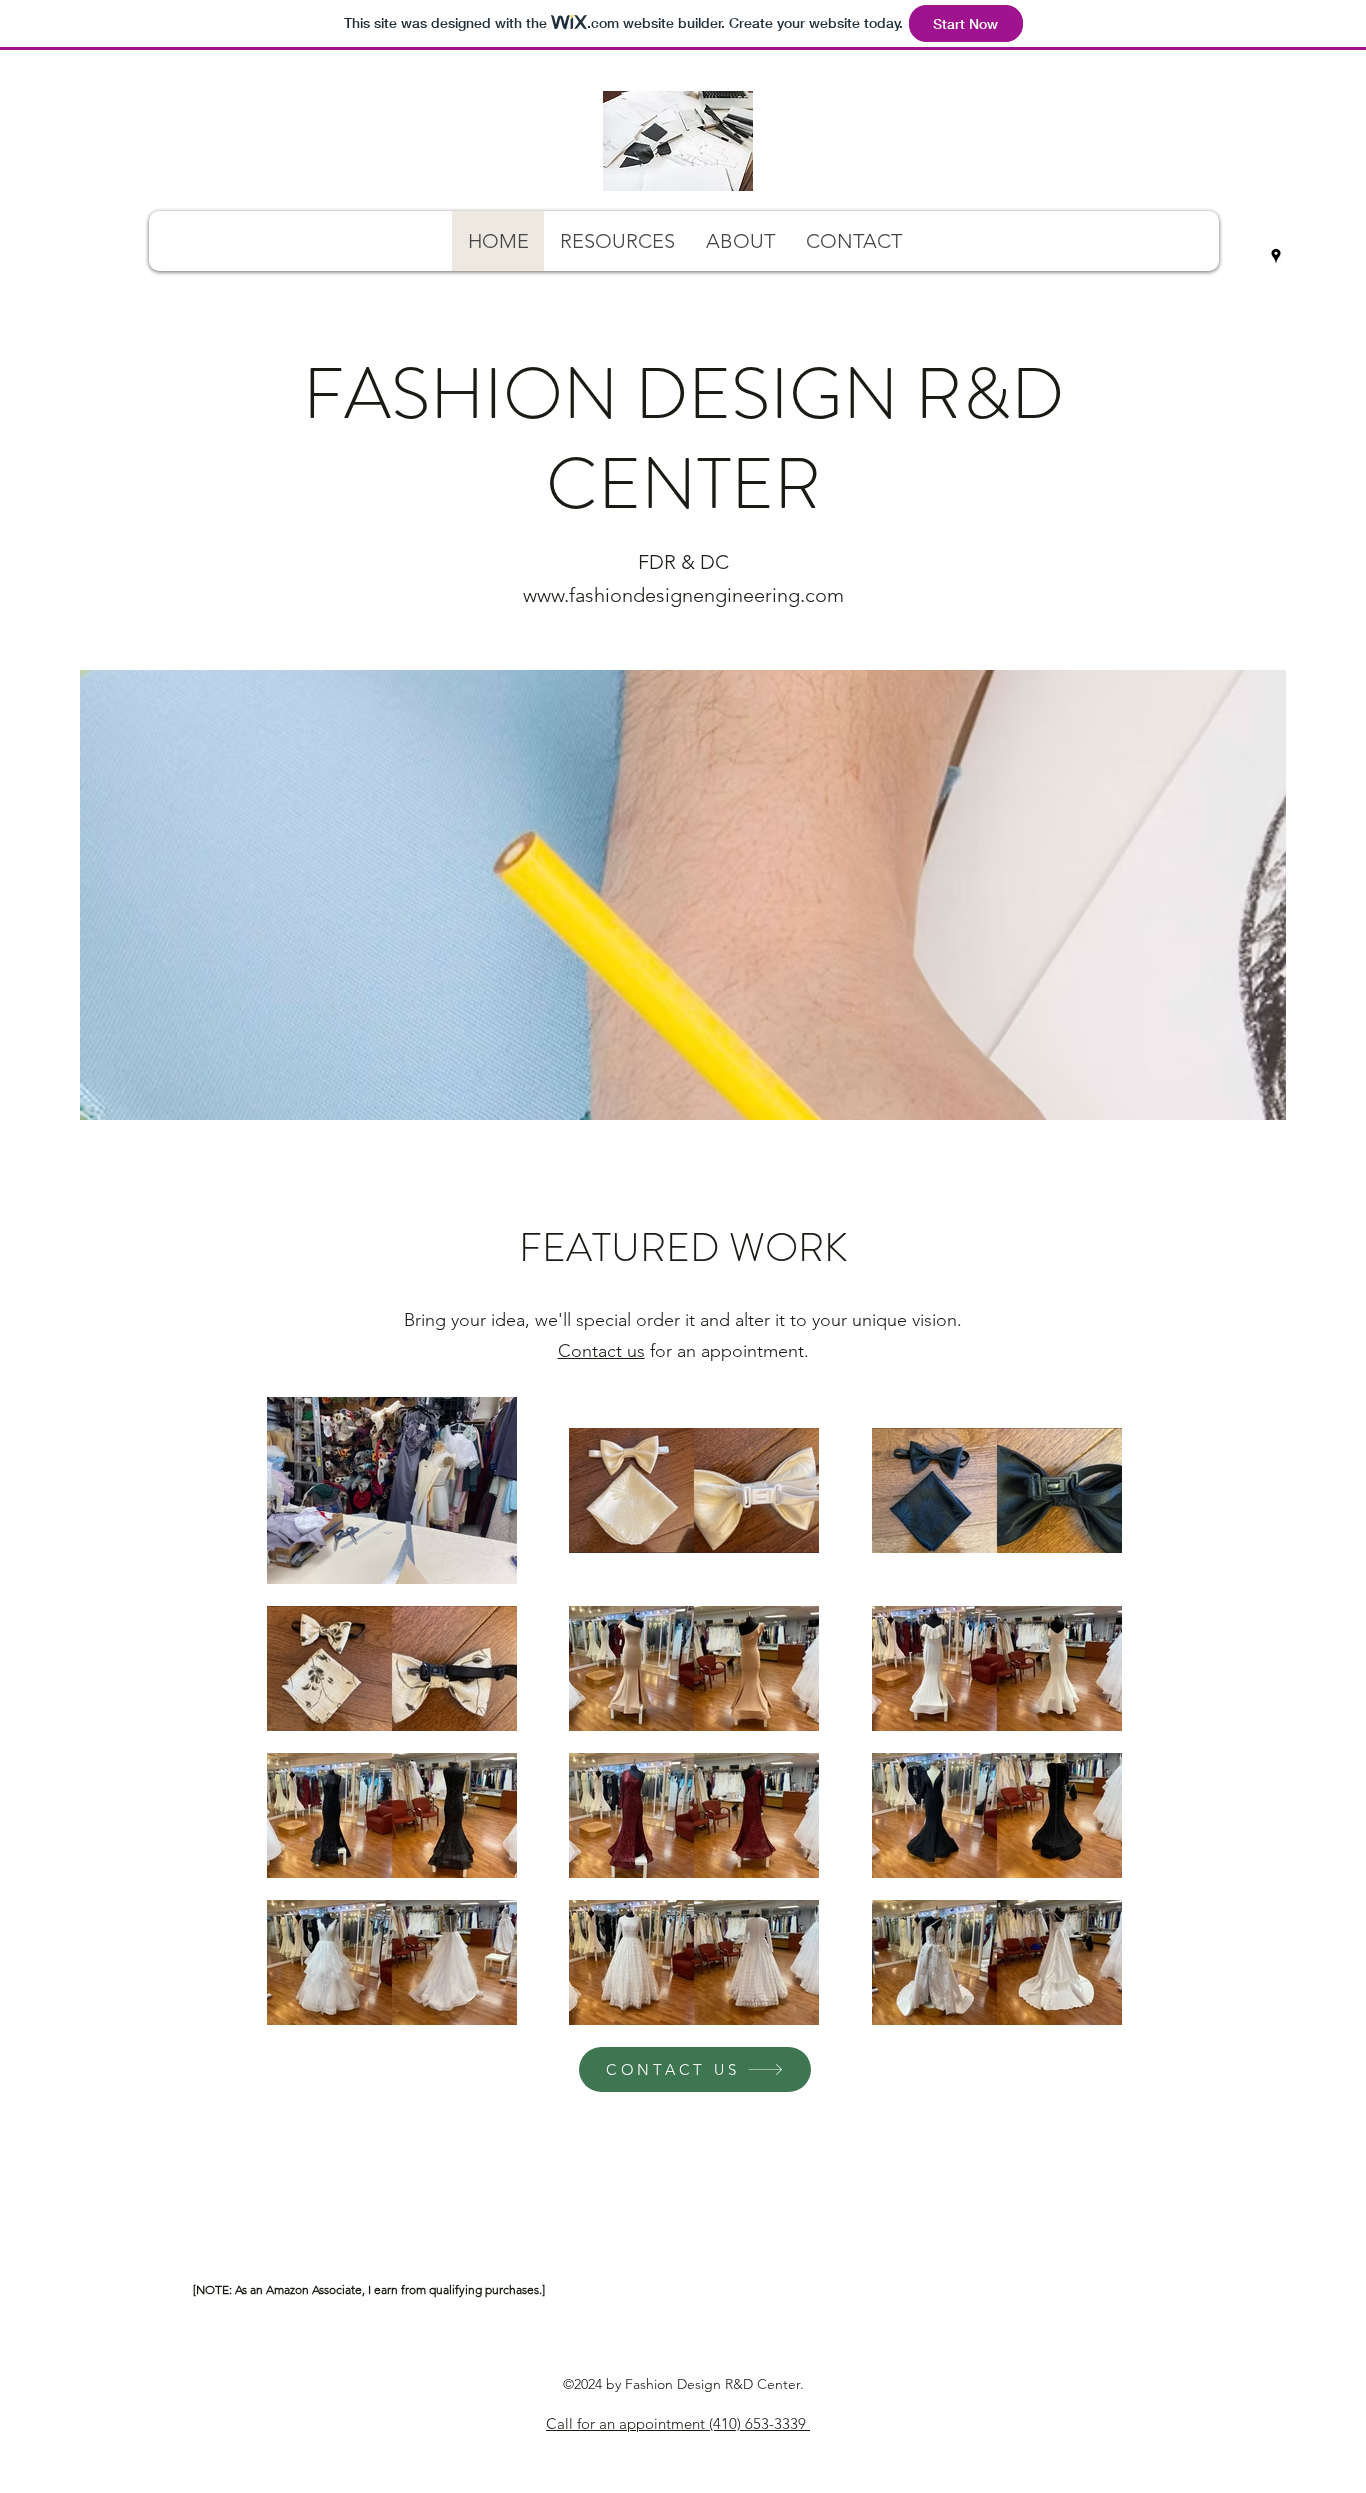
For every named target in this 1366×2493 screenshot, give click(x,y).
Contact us (601, 1351)
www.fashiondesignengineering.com (683, 595)
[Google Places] (1276, 256)
